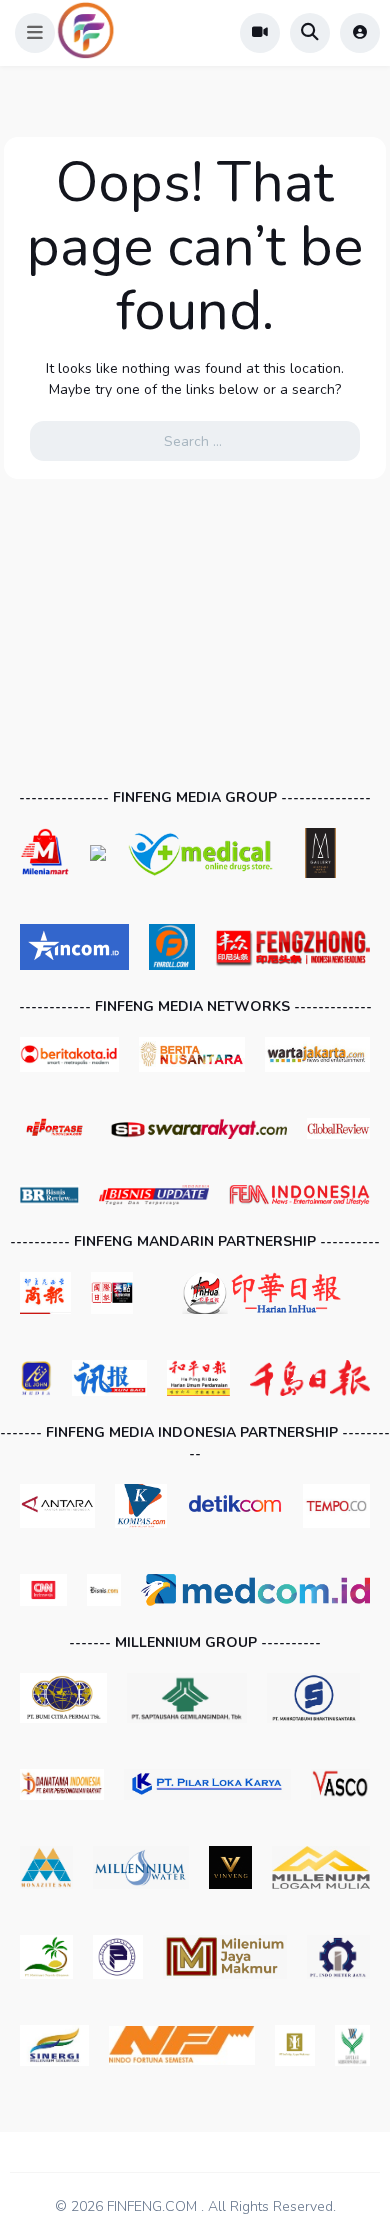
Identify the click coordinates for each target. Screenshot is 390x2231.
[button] (35, 33)
